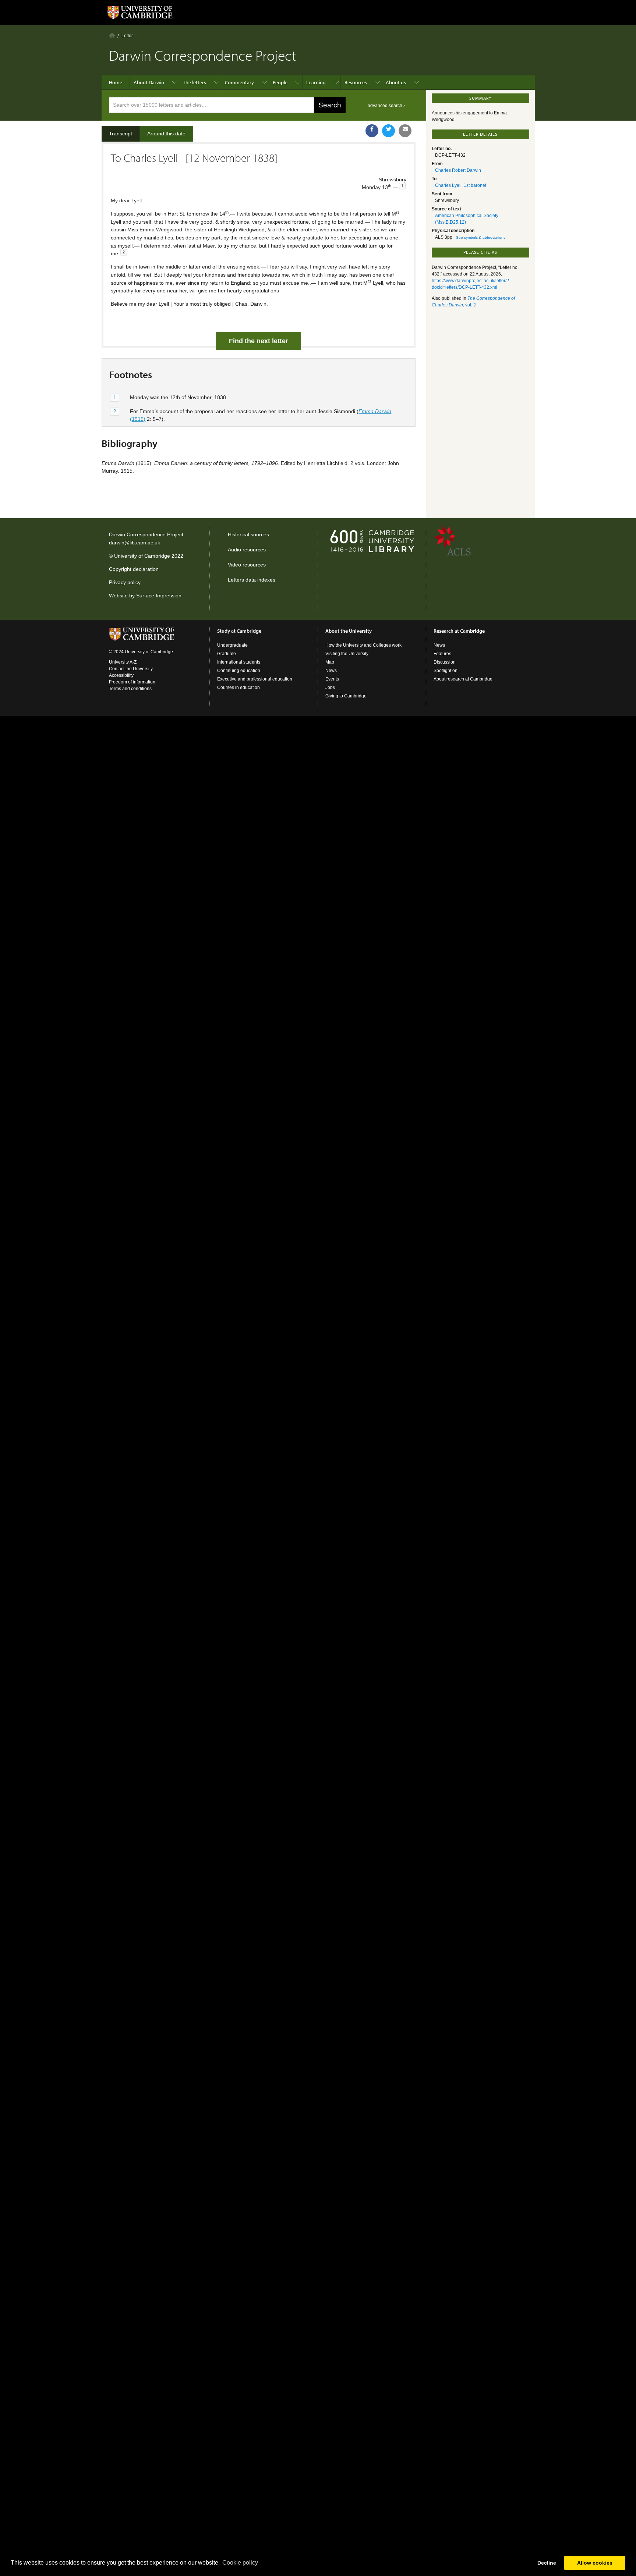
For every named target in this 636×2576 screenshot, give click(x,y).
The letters (195, 82)
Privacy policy (125, 582)
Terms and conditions (130, 689)
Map (330, 662)
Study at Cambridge (239, 631)
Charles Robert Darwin (458, 170)
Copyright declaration (134, 569)
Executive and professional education (255, 679)
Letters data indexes (252, 580)
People (280, 82)
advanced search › (386, 106)
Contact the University (131, 669)
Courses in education (239, 687)
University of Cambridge (142, 556)
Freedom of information (132, 682)
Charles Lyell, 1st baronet (461, 185)
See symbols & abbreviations (481, 237)
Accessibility (121, 675)
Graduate (227, 654)
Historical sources (248, 534)
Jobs (330, 687)
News (331, 671)
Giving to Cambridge (346, 696)
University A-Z (123, 662)
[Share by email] (405, 131)
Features (442, 654)
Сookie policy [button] (240, 2563)
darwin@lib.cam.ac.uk (135, 543)
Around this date (166, 134)
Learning (316, 82)
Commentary (239, 82)
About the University (349, 631)
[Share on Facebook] (372, 131)
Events (332, 679)
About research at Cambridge (463, 679)
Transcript (121, 134)
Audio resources (247, 550)
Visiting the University (347, 654)
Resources (356, 82)
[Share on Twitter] (388, 131)
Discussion (445, 662)
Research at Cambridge (459, 631)
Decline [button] (547, 2563)
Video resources (247, 565)
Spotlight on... (447, 671)
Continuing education (239, 671)
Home (112, 35)
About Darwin (149, 82)
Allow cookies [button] (595, 2563)
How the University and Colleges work (363, 645)
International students (239, 662)
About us (396, 82)
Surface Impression (159, 596)
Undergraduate (232, 645)
